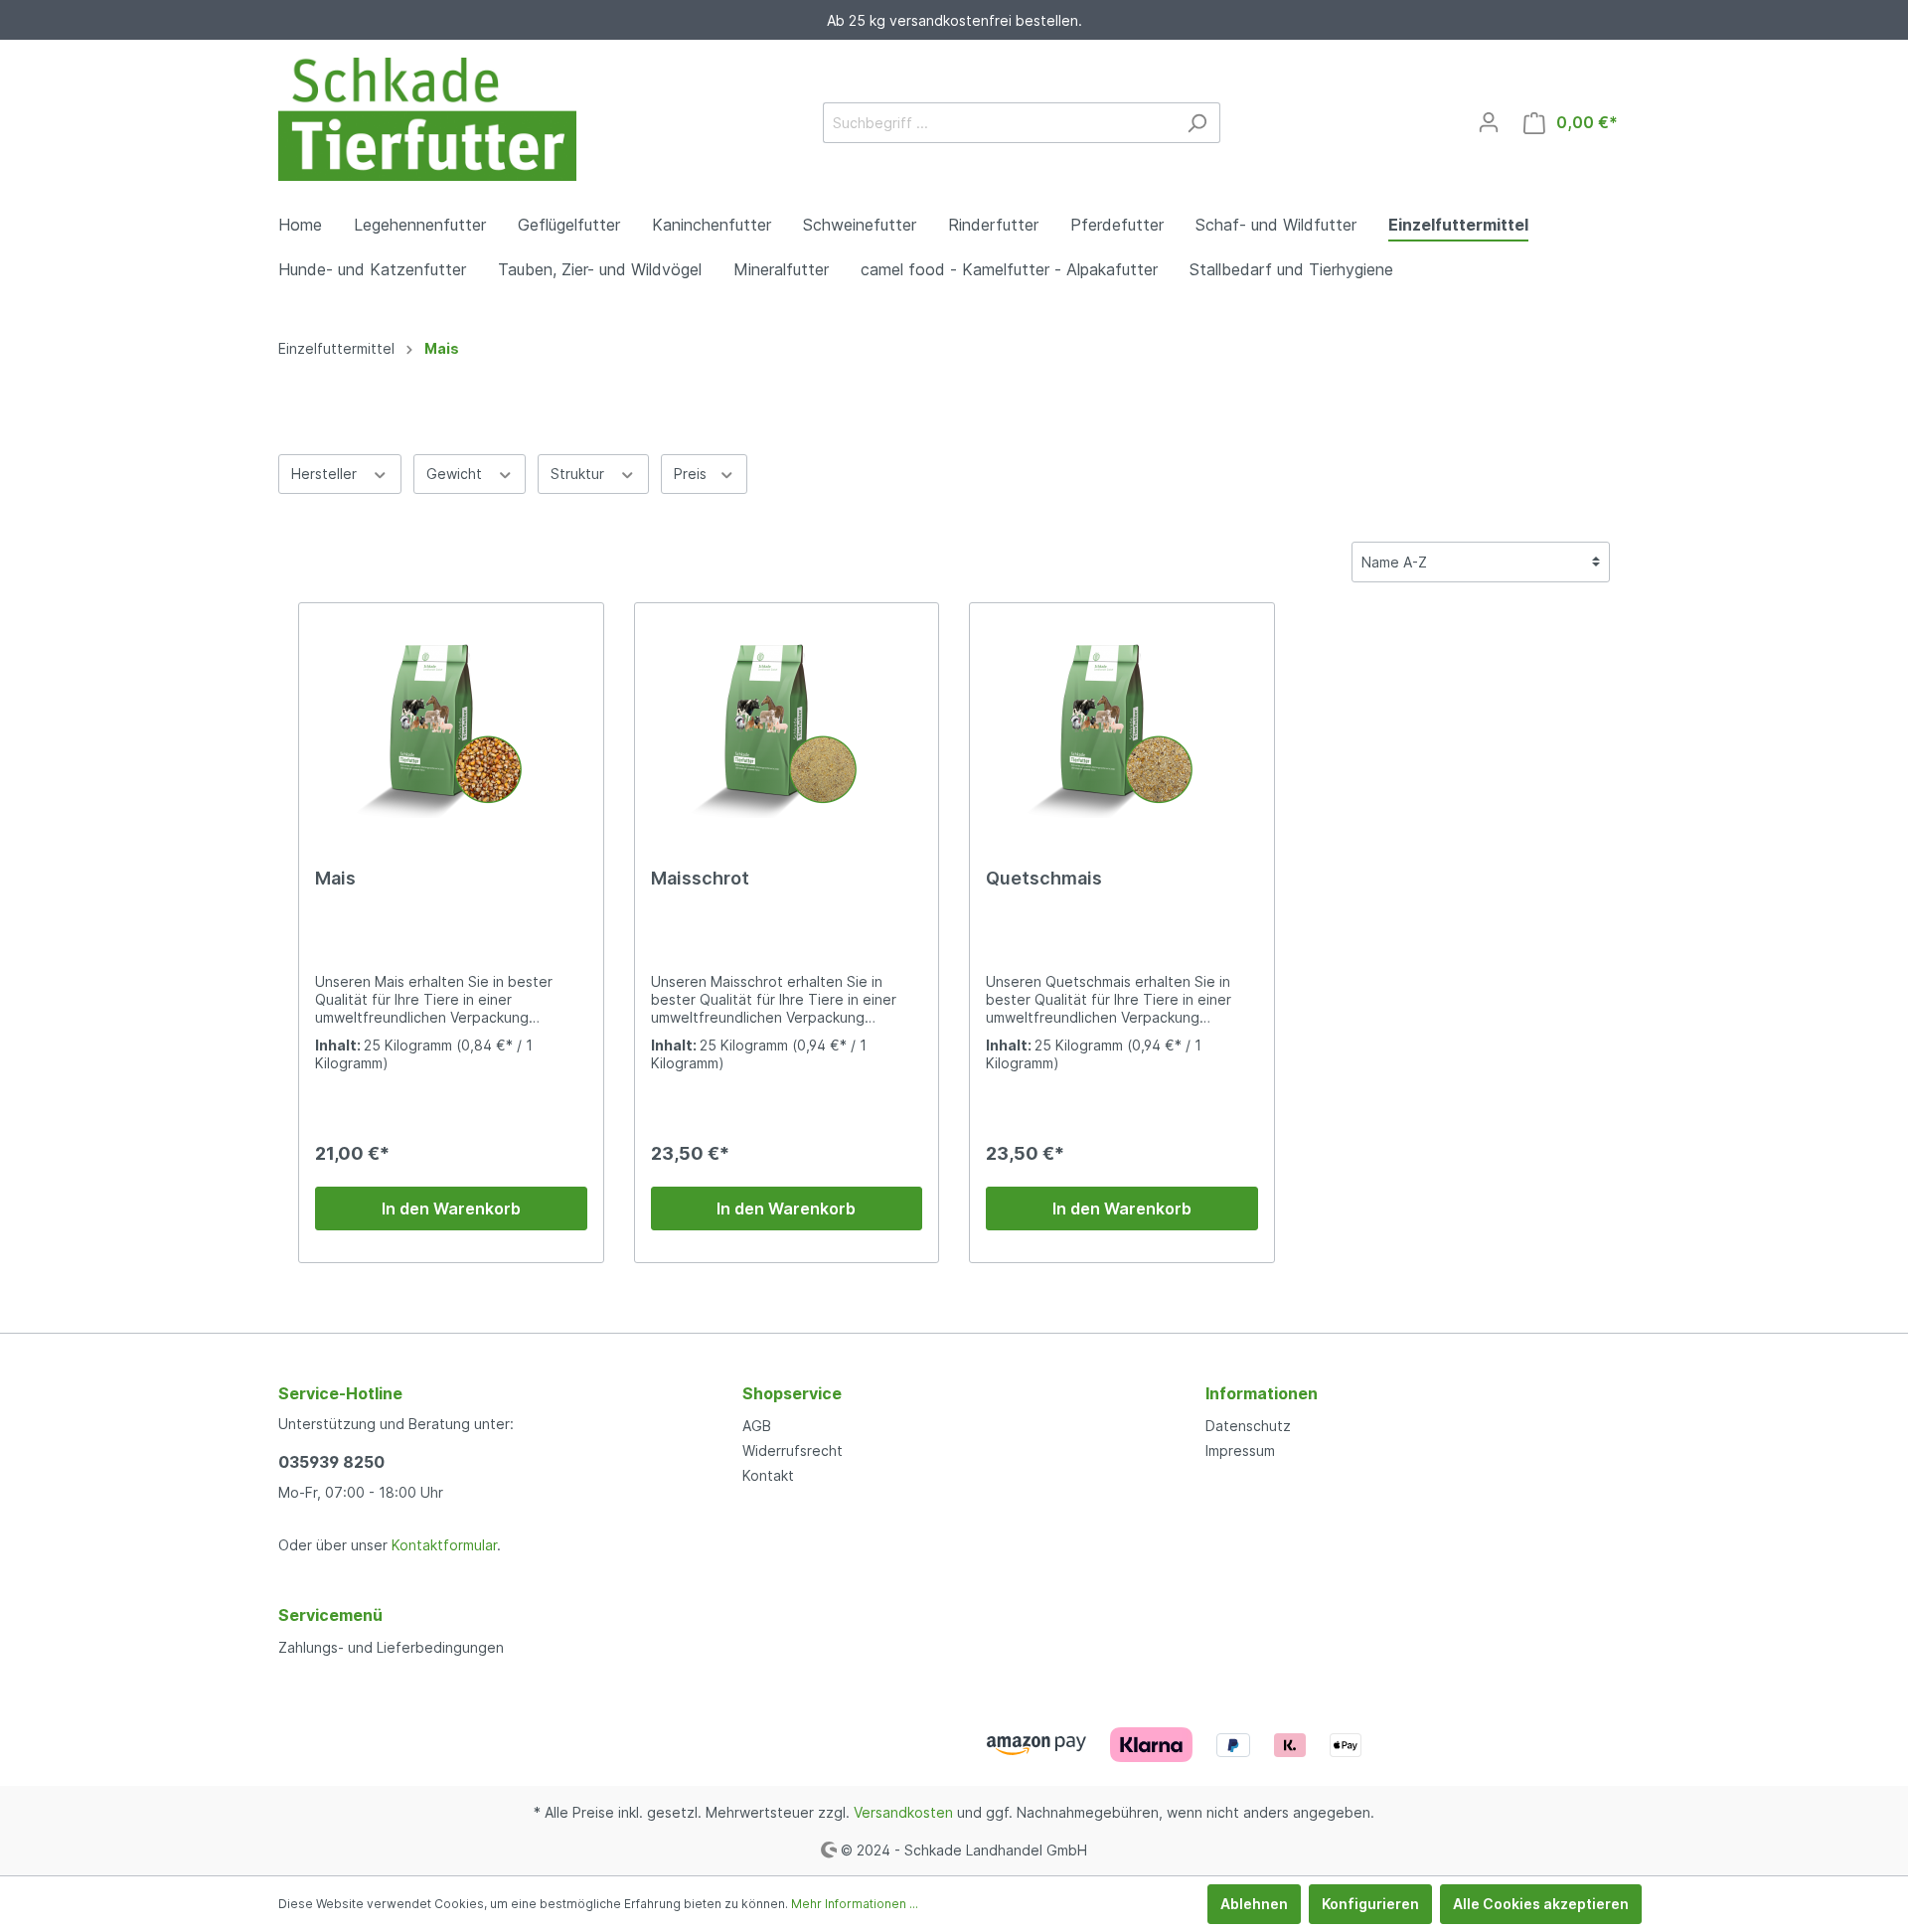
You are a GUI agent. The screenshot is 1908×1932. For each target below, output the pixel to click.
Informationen (1262, 1393)
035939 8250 (331, 1462)
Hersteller (326, 474)
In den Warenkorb (451, 1208)
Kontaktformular (444, 1545)
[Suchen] (1197, 123)
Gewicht (456, 474)
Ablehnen (1254, 1904)
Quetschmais (1044, 878)
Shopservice (792, 1393)
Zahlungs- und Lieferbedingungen (391, 1647)
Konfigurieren (1370, 1904)
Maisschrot (700, 878)
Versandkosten (903, 1812)
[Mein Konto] (1489, 122)
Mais (335, 878)
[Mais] (451, 719)
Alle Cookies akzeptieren (1541, 1904)
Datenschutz (1248, 1426)
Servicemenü (330, 1615)
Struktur (579, 474)
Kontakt (768, 1475)
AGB (757, 1426)
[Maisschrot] (787, 719)
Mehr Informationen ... (855, 1904)
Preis (692, 474)
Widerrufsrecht (793, 1450)
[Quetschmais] (1122, 719)
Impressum (1240, 1450)
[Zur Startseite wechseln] (427, 119)
